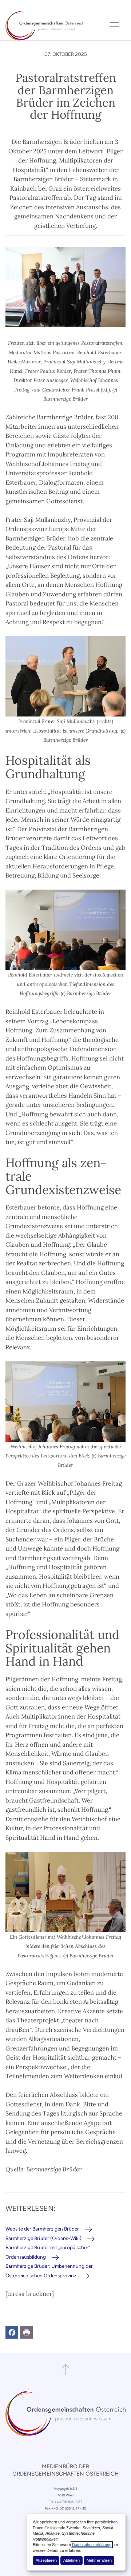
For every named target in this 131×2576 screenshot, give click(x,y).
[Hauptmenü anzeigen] (115, 26)
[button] (12, 2332)
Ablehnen (72, 2560)
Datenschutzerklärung (92, 2545)
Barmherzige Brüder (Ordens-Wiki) (43, 2238)
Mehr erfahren (99, 2560)
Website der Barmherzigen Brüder (42, 2229)
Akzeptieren (46, 2560)
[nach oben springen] (65, 2370)
